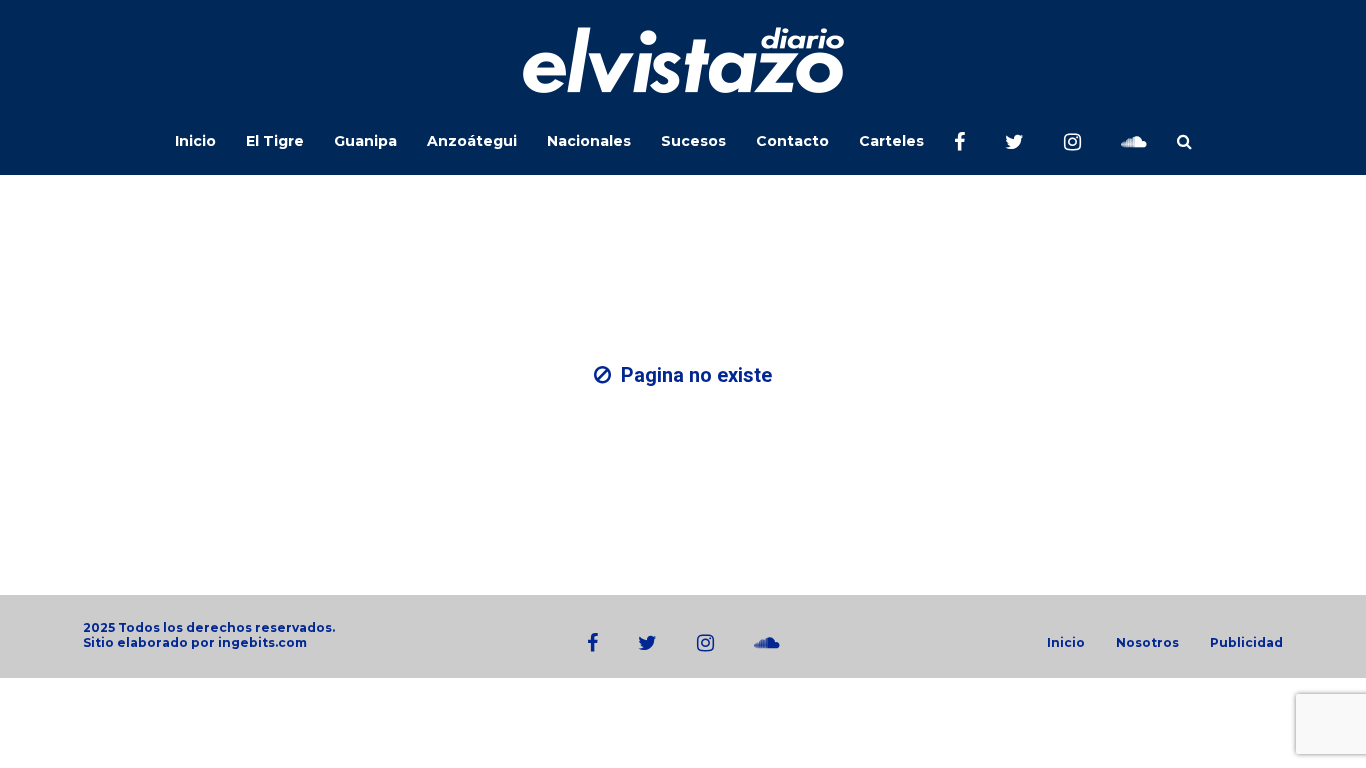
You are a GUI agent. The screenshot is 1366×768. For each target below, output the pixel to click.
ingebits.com (262, 642)
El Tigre (275, 141)
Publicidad (1246, 643)
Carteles (891, 141)
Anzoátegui (472, 141)
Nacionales (589, 141)
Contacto (792, 141)
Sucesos (693, 141)
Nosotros (1147, 643)
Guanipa (365, 141)
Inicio (195, 141)
